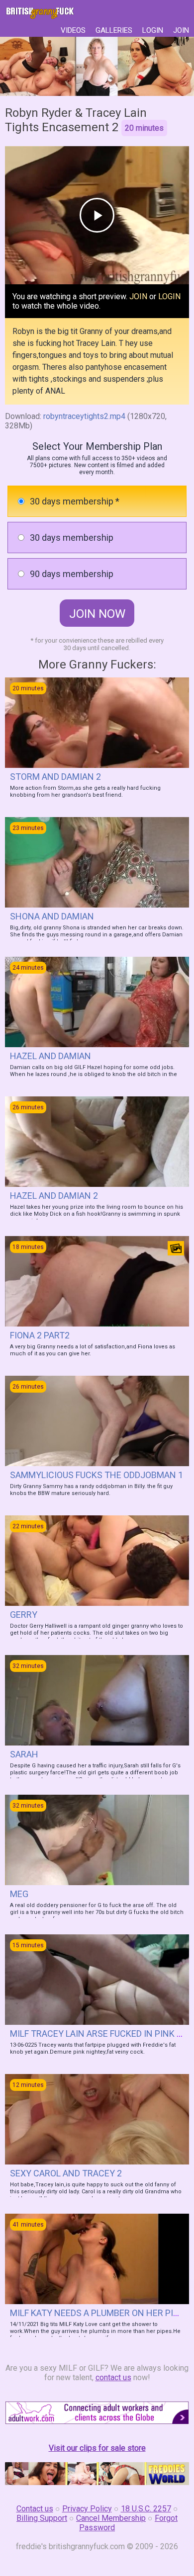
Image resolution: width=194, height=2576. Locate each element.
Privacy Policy (87, 2509)
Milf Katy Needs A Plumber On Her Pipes (99, 2313)
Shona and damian (52, 916)
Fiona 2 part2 (40, 1335)
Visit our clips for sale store (97, 2448)
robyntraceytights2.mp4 (84, 416)
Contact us (35, 2509)
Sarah (24, 1754)
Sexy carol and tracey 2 (66, 2173)
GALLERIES (114, 30)
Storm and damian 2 (55, 777)
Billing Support (42, 2518)
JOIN (181, 30)
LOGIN (153, 30)
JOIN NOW (97, 614)
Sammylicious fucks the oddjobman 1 (97, 1475)
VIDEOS (73, 30)
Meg (19, 1894)
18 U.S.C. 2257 (146, 2509)
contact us (113, 2377)
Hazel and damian (50, 1056)
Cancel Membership (111, 2518)
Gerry (24, 1615)
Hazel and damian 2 (54, 1196)
